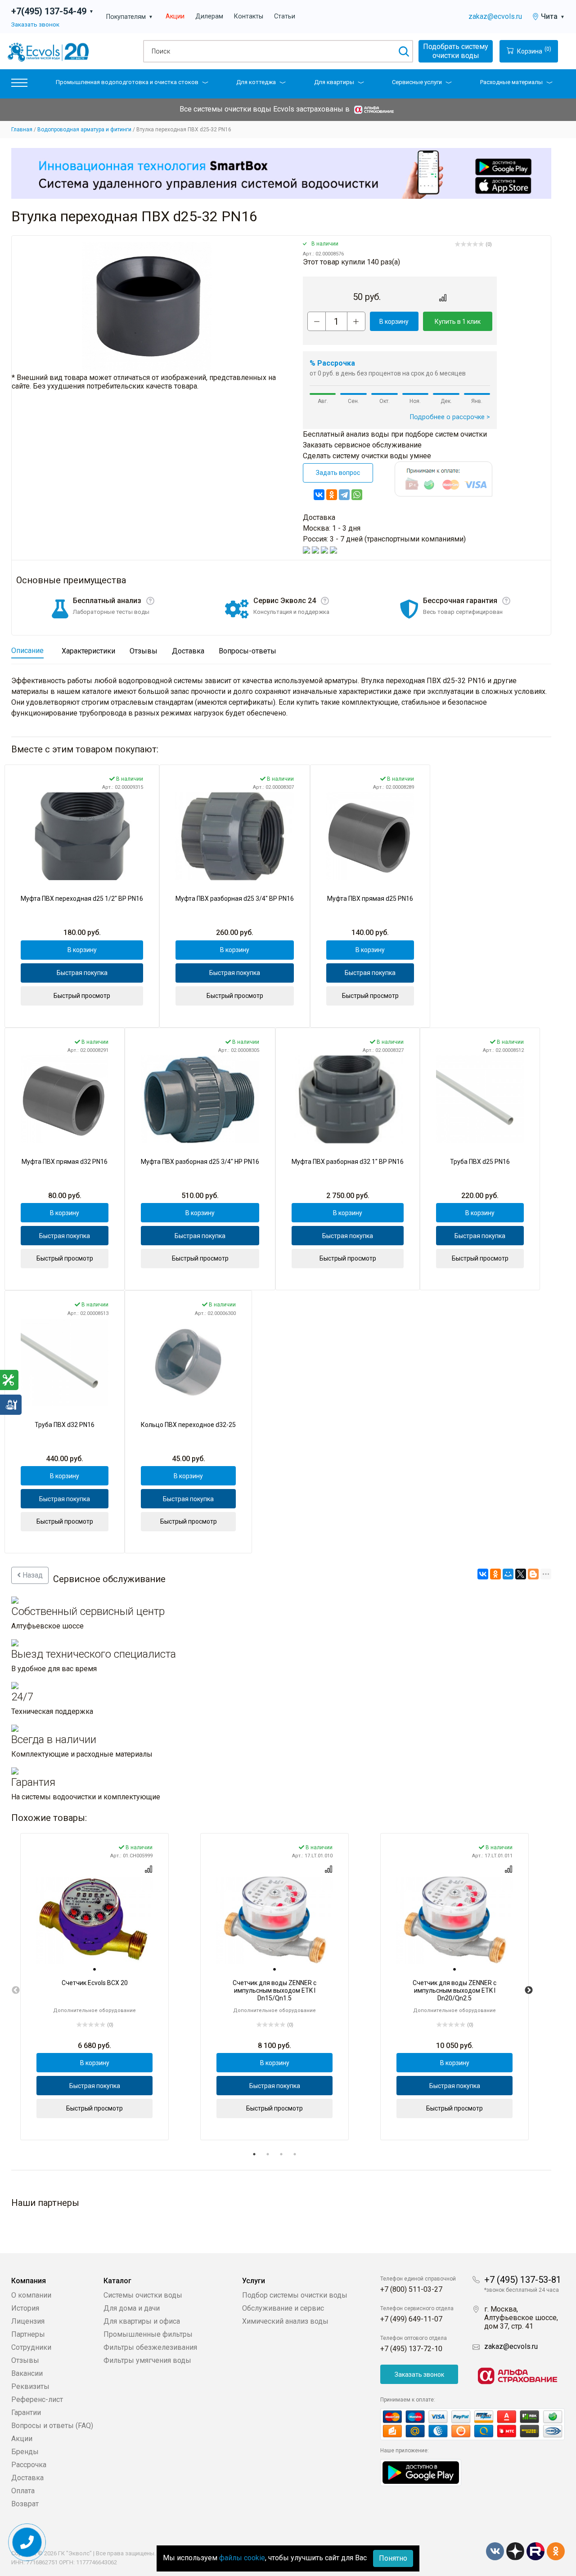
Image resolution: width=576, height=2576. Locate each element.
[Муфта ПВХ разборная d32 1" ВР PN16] (348, 1099)
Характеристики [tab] (88, 651)
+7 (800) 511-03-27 (411, 2289)
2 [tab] (268, 2154)
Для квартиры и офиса (142, 2321)
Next (529, 1990)
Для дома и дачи (132, 2308)
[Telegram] (344, 495)
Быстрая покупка (82, 973)
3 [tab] (281, 2154)
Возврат (25, 2504)
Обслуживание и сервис (283, 2308)
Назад (32, 1575)
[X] (521, 1574)
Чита (553, 16)
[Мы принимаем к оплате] (472, 2424)
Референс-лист (37, 2399)
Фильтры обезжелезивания (150, 2347)
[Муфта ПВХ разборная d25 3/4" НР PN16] (200, 1099)
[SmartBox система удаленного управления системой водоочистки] (281, 173)
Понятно (393, 2558)
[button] (19, 85)
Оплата (23, 2491)
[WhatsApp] (357, 495)
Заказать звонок (35, 24)
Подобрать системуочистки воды (456, 51)
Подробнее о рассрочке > (450, 417)
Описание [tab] (27, 651)
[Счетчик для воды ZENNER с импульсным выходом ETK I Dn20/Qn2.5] (454, 1921)
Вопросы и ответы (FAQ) (52, 2426)
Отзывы (25, 2360)
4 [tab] (295, 2154)
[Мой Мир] (508, 1574)
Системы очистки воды (143, 2295)
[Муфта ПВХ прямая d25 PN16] (370, 836)
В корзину (394, 322)
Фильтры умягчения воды (147, 2360)
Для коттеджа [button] (256, 82)
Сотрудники (31, 2347)
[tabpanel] (94, 1987)
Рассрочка (29, 2465)
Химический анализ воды (285, 2321)
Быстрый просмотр (82, 996)
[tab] (94, 1969)
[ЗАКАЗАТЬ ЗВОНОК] (27, 2542)
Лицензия (28, 2321)
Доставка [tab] (188, 651)
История (25, 2308)
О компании (31, 2295)
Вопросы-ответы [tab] (247, 651)
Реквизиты (30, 2386)
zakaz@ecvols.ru (495, 16)
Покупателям (130, 17)
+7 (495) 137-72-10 (411, 2349)
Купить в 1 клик (458, 322)
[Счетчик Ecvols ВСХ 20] (94, 1921)
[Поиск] (403, 51)
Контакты (249, 16)
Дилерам (209, 16)
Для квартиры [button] (334, 82)
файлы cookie (242, 2558)
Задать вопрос (338, 473)
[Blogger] (533, 1574)
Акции (175, 16)
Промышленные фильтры (148, 2334)
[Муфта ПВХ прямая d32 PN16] (65, 1099)
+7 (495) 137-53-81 (523, 2280)
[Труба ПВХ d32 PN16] (65, 1362)
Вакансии (27, 2373)
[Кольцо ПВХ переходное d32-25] (188, 1362)
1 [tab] (254, 2154)
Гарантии (26, 2413)
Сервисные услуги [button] (417, 82)
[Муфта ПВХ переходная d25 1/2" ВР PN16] (82, 836)
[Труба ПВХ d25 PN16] (480, 1099)
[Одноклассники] (332, 495)
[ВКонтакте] (319, 495)
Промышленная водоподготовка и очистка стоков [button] (127, 82)
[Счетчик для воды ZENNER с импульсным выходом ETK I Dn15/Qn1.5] (274, 1921)
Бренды (25, 2452)
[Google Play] (421, 2472)
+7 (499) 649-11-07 (411, 2319)
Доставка (27, 2478)
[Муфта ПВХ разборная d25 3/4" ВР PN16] (235, 836)
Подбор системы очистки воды (295, 2295)
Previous (16, 1990)
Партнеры (28, 2334)
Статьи (285, 16)
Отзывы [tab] (144, 651)
